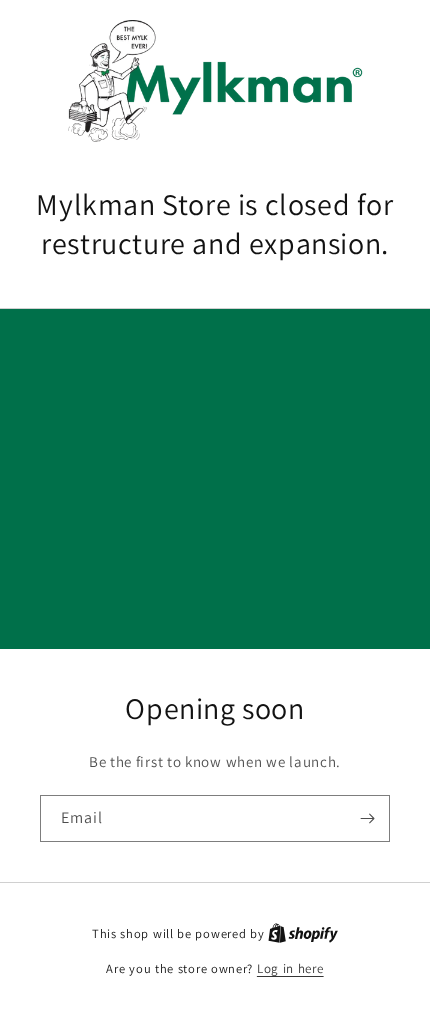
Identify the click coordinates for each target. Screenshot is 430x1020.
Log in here (290, 968)
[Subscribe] (367, 818)
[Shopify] (303, 933)
